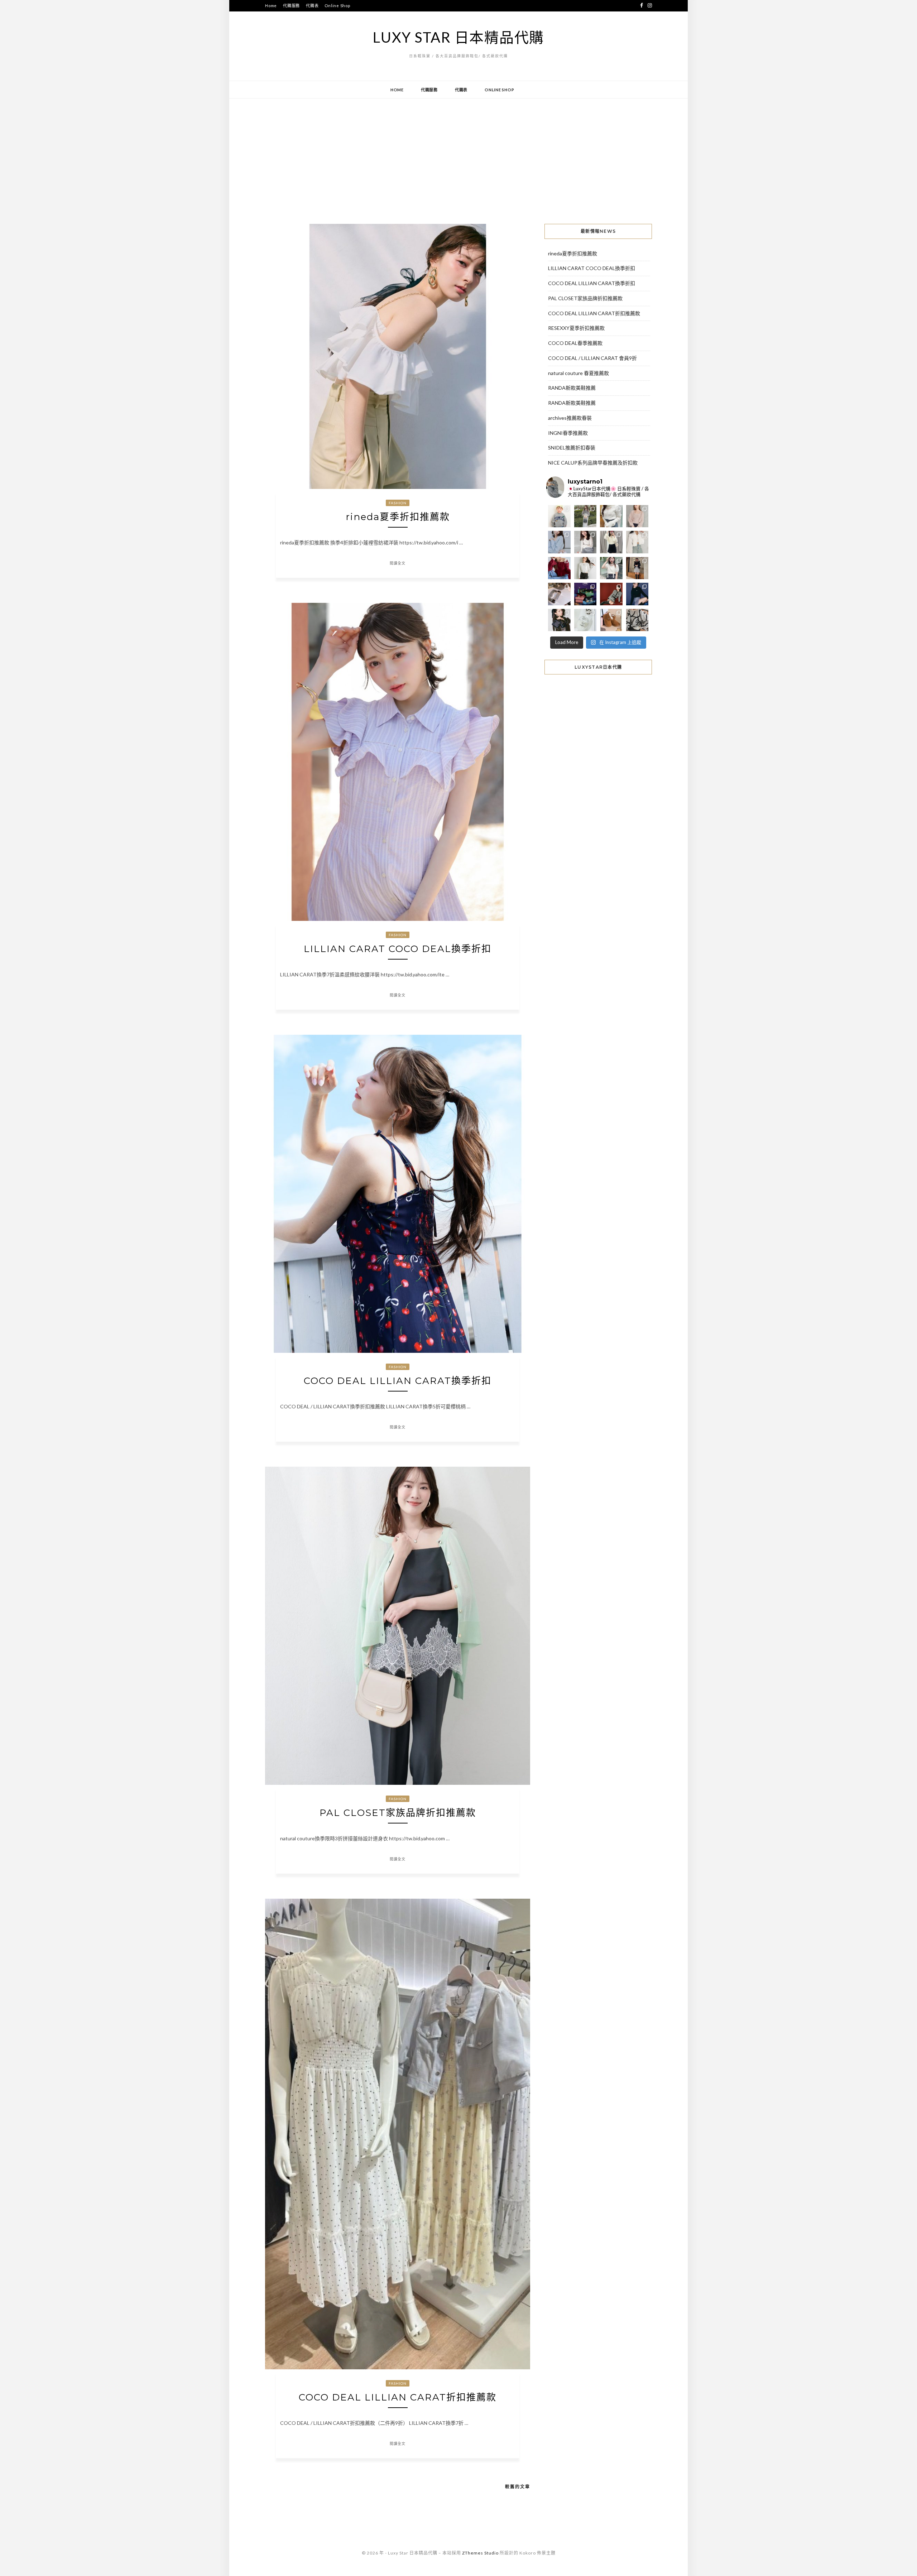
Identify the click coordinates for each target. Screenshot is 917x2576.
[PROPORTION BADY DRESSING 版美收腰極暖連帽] (637, 568)
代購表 (312, 6)
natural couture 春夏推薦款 (578, 373)
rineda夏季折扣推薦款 (398, 517)
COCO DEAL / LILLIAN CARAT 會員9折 (592, 358)
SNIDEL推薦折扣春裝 (572, 448)
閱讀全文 (398, 563)
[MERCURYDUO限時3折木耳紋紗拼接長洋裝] (585, 516)
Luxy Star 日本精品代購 (458, 37)
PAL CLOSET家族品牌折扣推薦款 (398, 1813)
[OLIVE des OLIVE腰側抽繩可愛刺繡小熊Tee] (585, 568)
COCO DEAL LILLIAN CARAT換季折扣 (398, 1381)
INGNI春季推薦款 (568, 433)
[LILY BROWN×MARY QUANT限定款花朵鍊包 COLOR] (559, 620)
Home (271, 6)
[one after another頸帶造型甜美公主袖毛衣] (611, 568)
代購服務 (291, 6)
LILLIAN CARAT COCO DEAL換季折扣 (398, 949)
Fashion (398, 503)
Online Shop (337, 6)
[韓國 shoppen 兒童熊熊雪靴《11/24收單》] (611, 620)
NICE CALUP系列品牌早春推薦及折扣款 (593, 463)
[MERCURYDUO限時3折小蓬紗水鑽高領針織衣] (611, 516)
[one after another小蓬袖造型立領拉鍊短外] (637, 542)
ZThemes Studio (480, 2553)
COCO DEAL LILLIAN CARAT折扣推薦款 (398, 2397)
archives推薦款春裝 (570, 418)
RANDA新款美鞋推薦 (572, 388)
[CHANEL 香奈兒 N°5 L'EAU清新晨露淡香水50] (585, 620)
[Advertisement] (458, 156)
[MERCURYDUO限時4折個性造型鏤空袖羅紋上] (585, 542)
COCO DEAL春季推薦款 (575, 343)
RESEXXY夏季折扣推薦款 (576, 328)
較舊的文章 (518, 2487)
